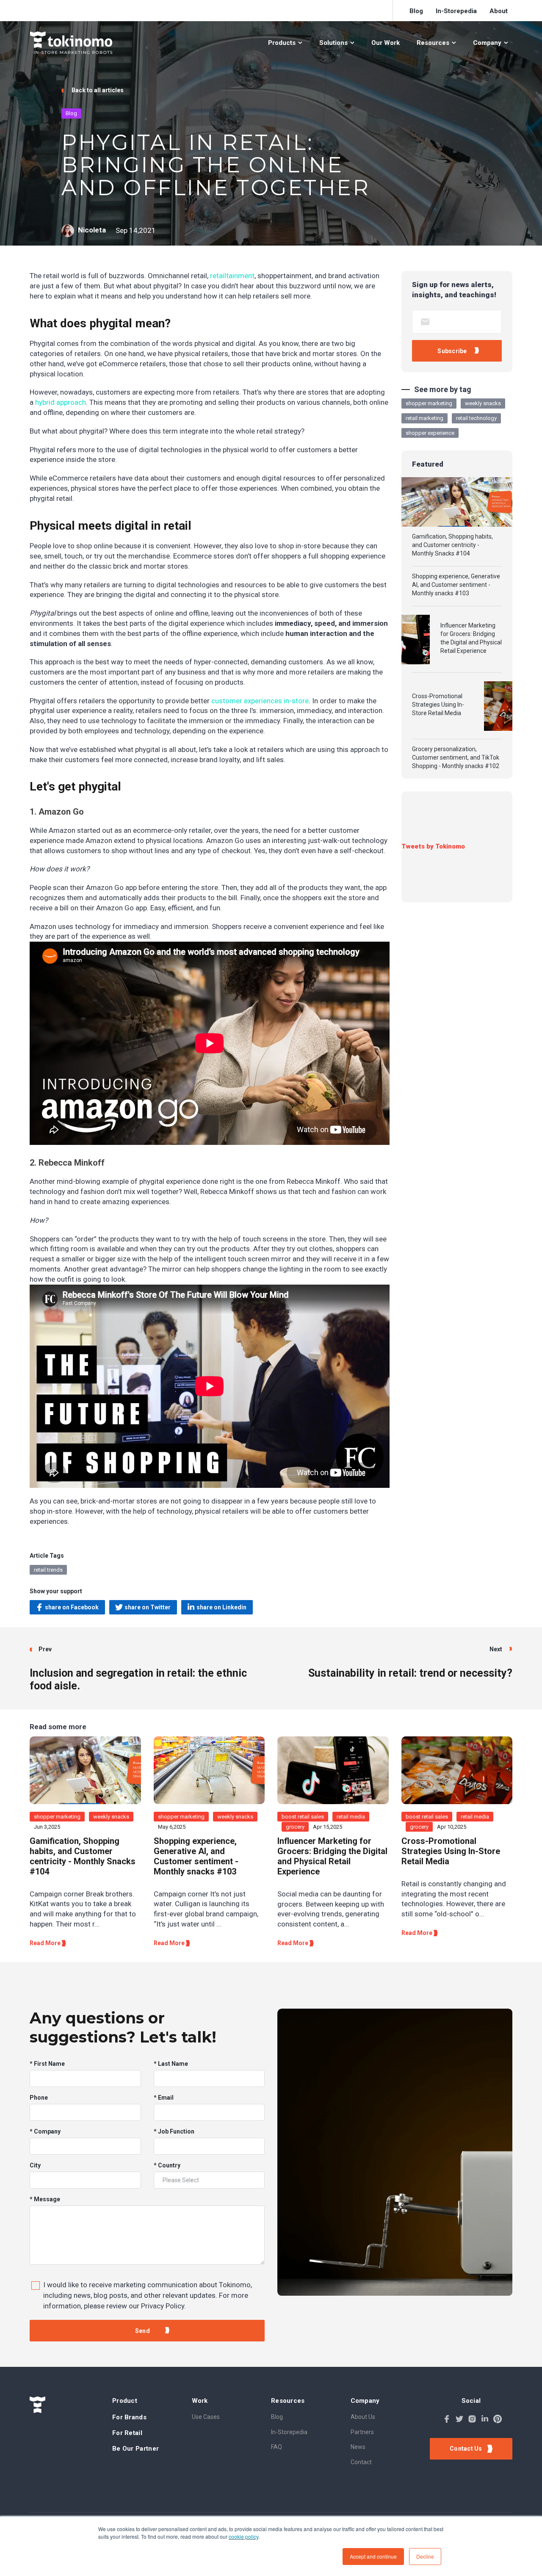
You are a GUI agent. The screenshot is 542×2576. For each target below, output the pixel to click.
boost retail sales (303, 1817)
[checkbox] (147, 2293)
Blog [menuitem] (416, 11)
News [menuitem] (358, 2447)
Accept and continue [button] (373, 2556)
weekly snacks (483, 403)
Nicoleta (92, 230)
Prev (45, 1649)
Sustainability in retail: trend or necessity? (410, 1673)
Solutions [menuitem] (333, 43)
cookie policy (243, 2536)
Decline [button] (425, 2556)
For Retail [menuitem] (127, 2433)
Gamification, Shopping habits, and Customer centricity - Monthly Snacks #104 (452, 545)
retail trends (48, 1570)
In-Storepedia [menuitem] (456, 11)
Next (496, 1649)
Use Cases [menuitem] (206, 2417)
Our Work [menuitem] (386, 43)
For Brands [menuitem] (129, 2417)
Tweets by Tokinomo (433, 846)
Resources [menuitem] (433, 43)
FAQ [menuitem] (277, 2447)
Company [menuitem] (487, 43)
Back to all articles (97, 90)
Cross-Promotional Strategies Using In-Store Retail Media (438, 705)
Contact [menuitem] (361, 2462)
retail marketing (424, 418)
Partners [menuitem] (362, 2432)
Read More (46, 1943)
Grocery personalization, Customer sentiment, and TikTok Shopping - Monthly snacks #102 (456, 757)
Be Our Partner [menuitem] (135, 2449)
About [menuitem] (499, 11)
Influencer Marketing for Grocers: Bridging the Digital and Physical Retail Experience (471, 638)
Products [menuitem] (282, 43)
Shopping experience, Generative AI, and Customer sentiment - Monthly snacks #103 (456, 585)
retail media (351, 1817)
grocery (295, 1827)
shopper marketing (429, 403)
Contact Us (467, 2449)
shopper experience (430, 433)
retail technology (476, 418)
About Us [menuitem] (363, 2417)
